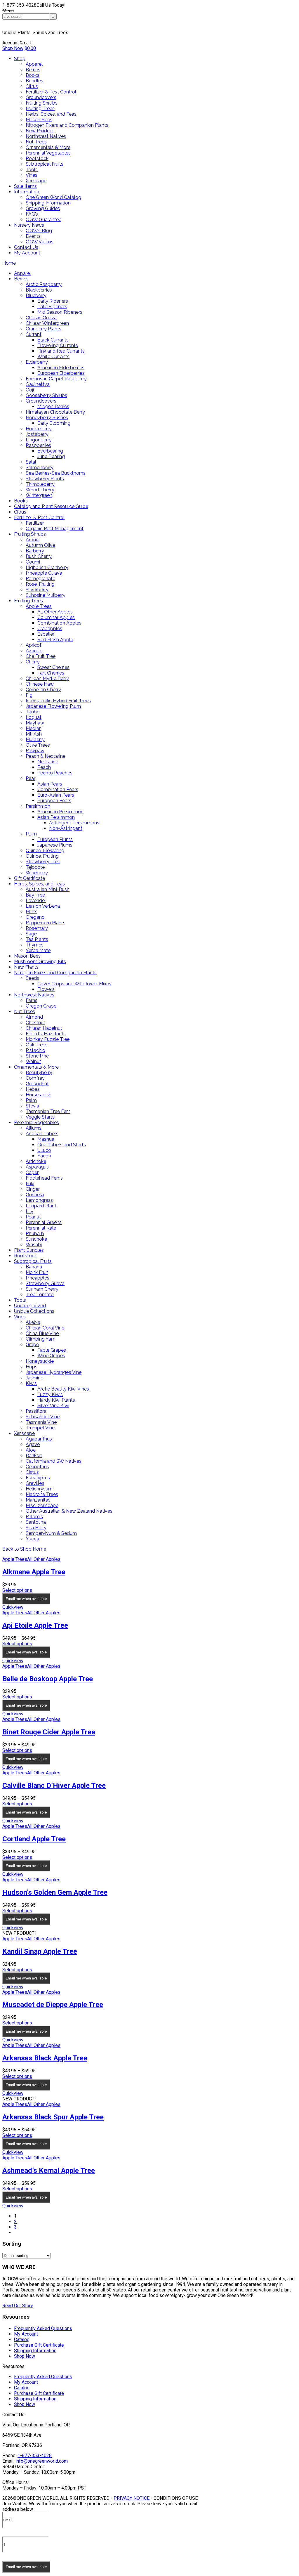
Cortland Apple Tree (34, 1839)
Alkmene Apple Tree (34, 1572)
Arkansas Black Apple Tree (45, 2058)
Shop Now (13, 48)
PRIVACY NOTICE (132, 2498)
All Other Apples (44, 1559)
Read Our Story (18, 2306)
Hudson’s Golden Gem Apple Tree (55, 1892)
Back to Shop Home (24, 1549)
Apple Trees (15, 1559)
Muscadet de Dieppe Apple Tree (53, 2005)
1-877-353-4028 (35, 2455)
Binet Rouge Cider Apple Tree (49, 1732)
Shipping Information (35, 2351)
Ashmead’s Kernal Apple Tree (49, 2171)
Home (9, 263)
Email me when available (26, 1599)
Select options (17, 1590)
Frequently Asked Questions (43, 2328)
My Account (26, 2334)
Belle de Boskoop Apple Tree (48, 1679)
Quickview (13, 1607)
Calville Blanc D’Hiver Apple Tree (54, 1785)
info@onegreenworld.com (42, 2461)
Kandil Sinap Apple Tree (40, 1951)
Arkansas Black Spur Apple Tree (53, 2117)
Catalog (22, 2340)
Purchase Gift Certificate (39, 2345)
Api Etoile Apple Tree (35, 1625)
